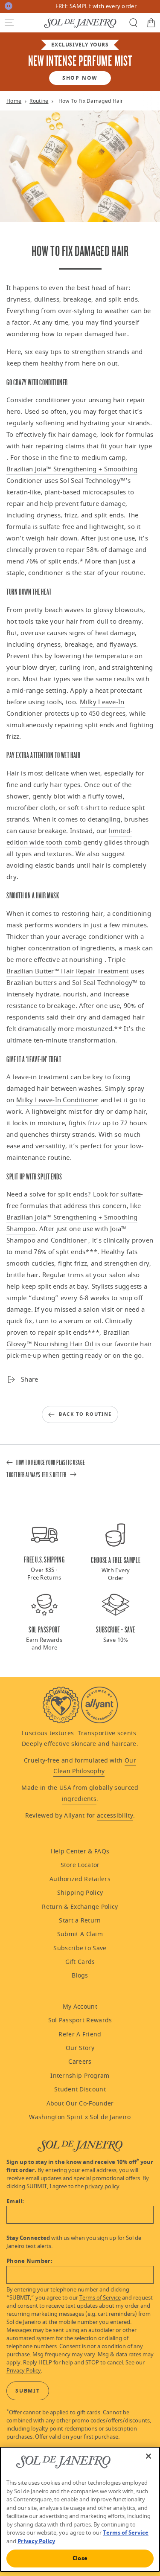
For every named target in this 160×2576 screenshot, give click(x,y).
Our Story (80, 2048)
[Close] (148, 2456)
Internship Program (80, 2076)
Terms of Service (100, 2298)
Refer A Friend (80, 2034)
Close (80, 2558)
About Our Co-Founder (80, 2104)
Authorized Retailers (80, 1879)
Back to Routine (85, 1414)
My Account (80, 2007)
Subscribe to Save (80, 1948)
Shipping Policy (80, 1893)
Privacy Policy (24, 2371)
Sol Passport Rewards (80, 2020)
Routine (39, 101)
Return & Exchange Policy (80, 1907)
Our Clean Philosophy (95, 1766)
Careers (80, 2062)
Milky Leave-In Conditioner (58, 1100)
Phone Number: (29, 2261)
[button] (9, 23)
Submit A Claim (80, 1934)
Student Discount (80, 2090)
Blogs (80, 1976)
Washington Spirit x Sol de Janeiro (80, 2117)
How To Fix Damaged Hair (91, 101)
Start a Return (80, 1921)
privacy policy (102, 2187)
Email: (15, 2201)
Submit (28, 2391)
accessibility (115, 1816)
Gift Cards (80, 1962)
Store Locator (80, 1865)
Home (14, 101)
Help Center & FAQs (80, 1851)
